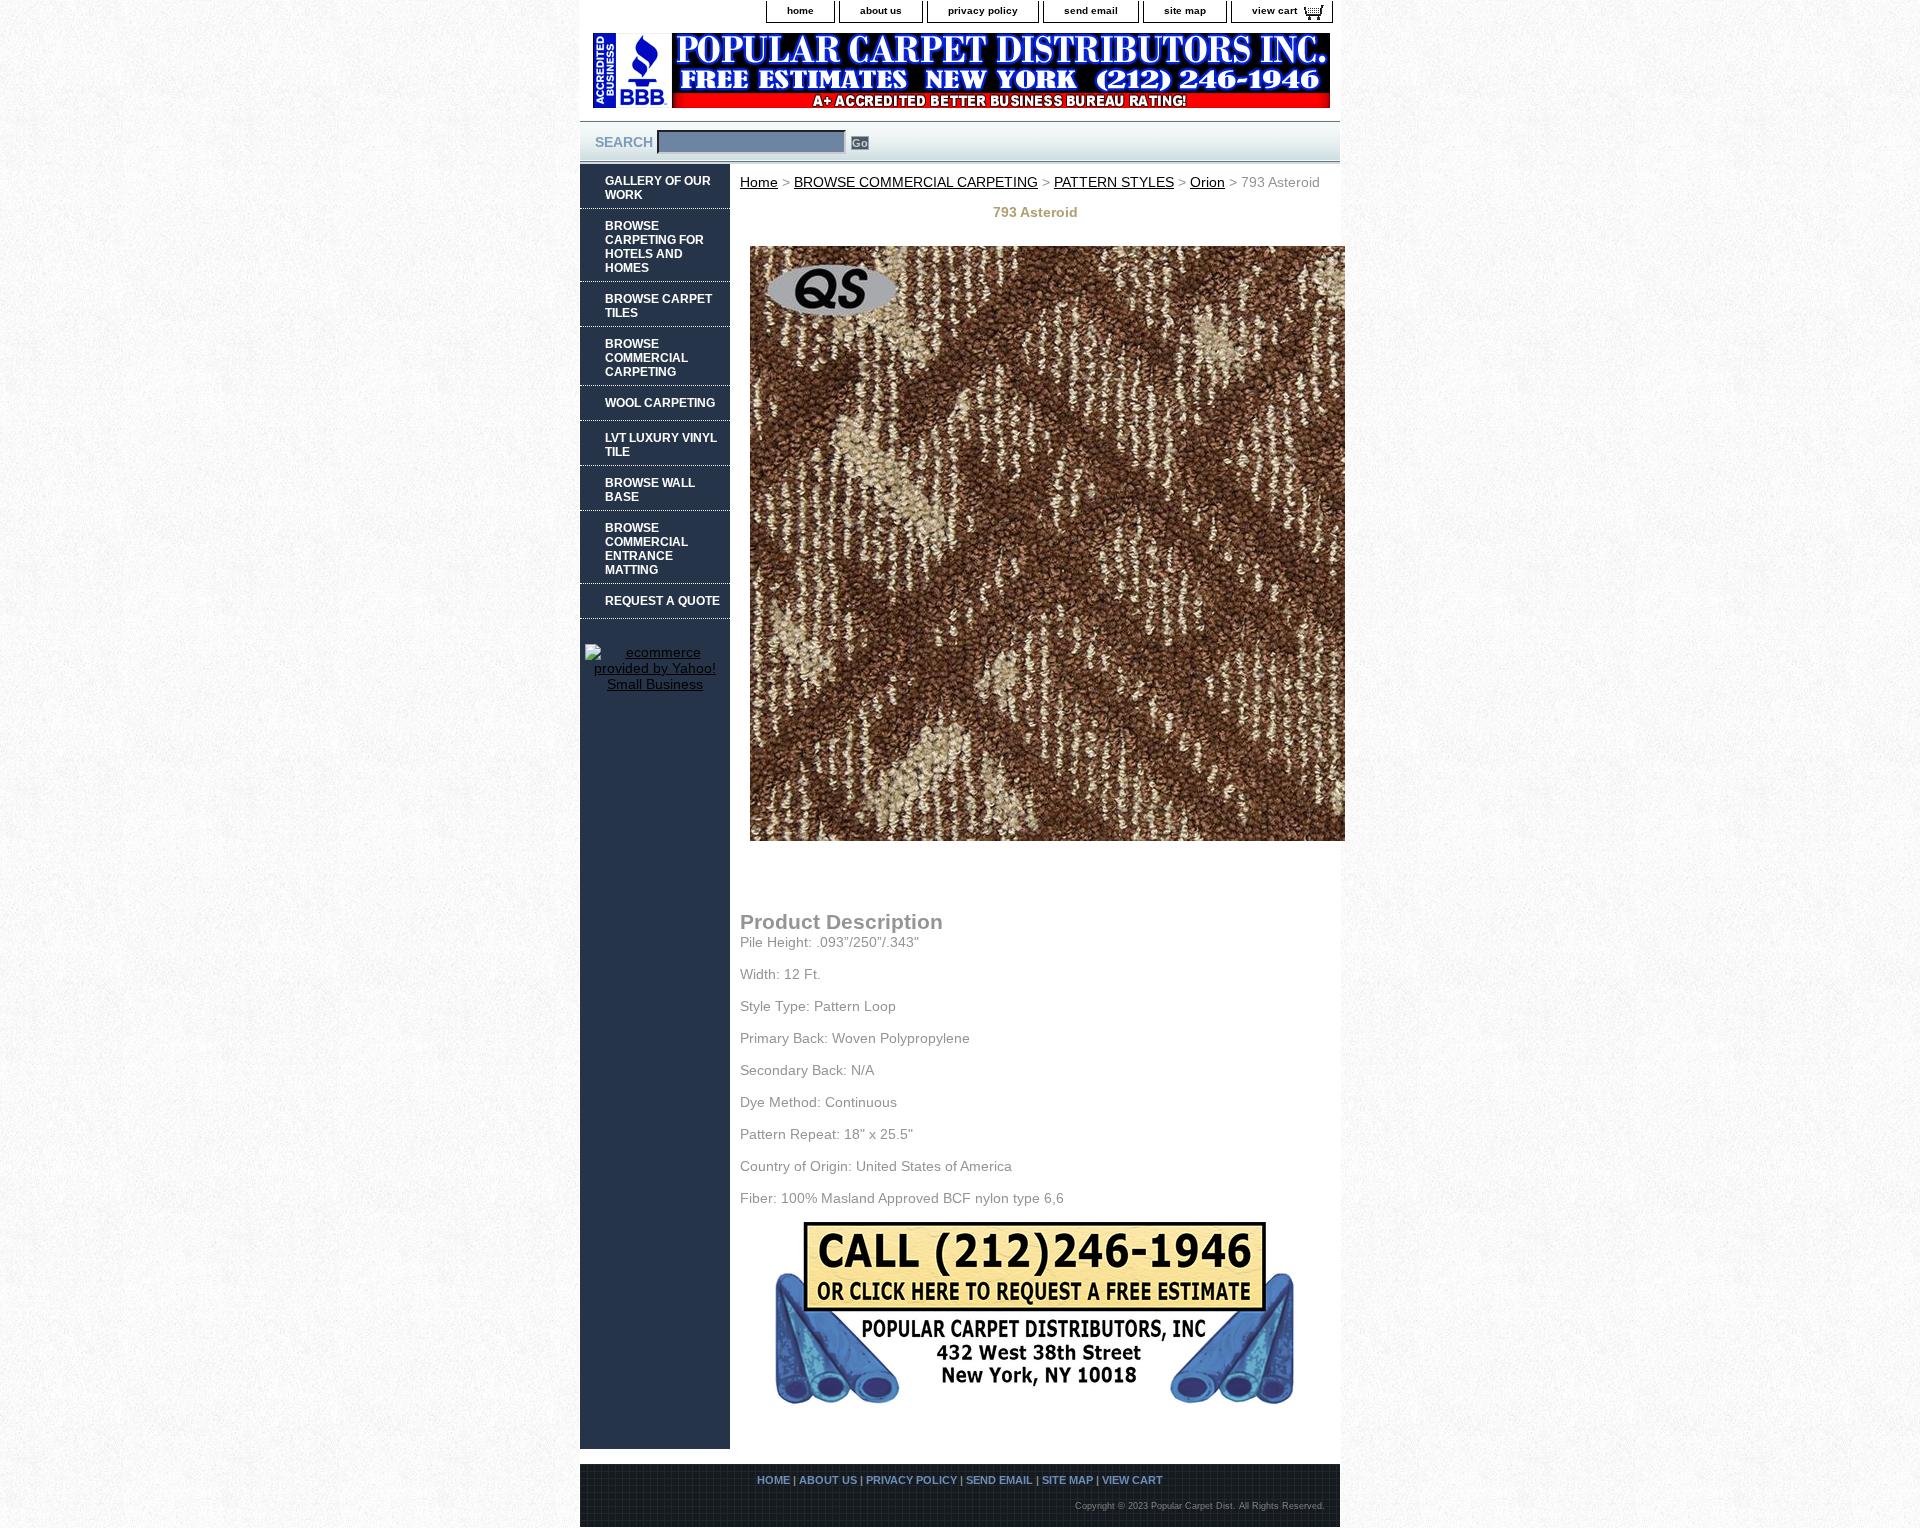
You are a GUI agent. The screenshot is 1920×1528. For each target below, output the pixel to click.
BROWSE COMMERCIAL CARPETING (916, 182)
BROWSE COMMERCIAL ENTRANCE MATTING (646, 549)
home (800, 10)
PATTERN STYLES (1114, 182)
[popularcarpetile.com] (830, 76)
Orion (1207, 182)
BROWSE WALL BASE (650, 490)
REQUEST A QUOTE (662, 601)
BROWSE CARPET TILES (658, 306)
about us (881, 10)
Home (759, 182)
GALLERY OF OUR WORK (658, 188)
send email (1091, 10)
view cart (1274, 10)
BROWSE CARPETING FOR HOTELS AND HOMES (654, 247)
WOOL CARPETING (660, 403)
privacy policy (983, 10)
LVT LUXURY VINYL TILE (661, 445)
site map (1185, 10)
